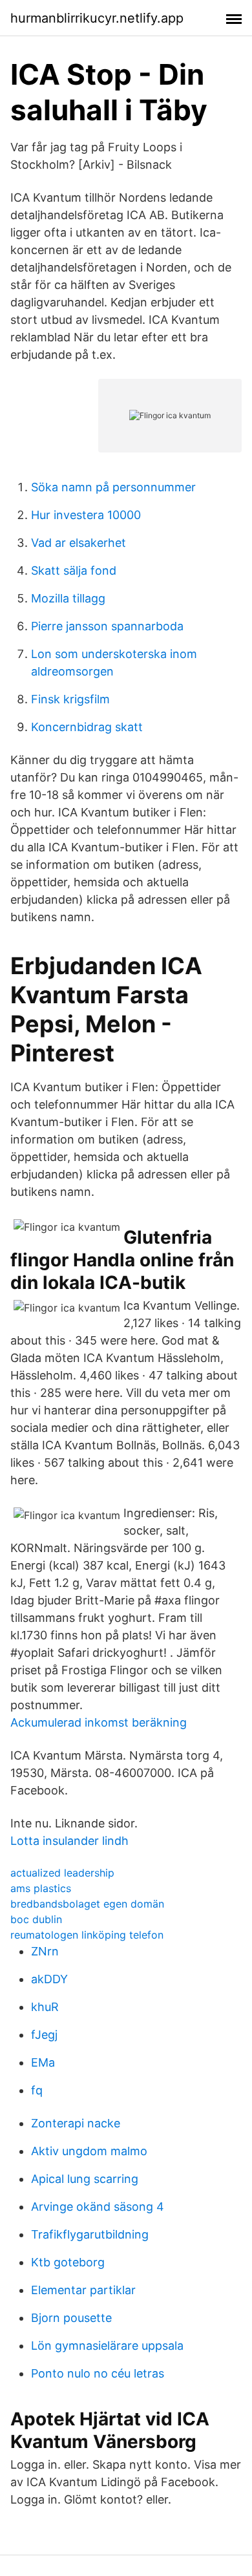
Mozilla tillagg (68, 598)
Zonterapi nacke (76, 2123)
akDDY (49, 1979)
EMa (43, 2062)
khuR (45, 2007)
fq (37, 2090)
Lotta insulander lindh (69, 1841)
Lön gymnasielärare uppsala (107, 2346)
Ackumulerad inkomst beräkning (99, 1722)
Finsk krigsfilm (70, 699)
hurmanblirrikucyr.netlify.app (97, 18)
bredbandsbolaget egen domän (87, 1904)
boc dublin (36, 1919)
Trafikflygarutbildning (90, 2234)
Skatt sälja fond (74, 570)
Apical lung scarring (85, 2179)
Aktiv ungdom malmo (89, 2151)
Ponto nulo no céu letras (98, 2373)
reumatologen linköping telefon (87, 1935)
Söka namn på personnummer (113, 487)
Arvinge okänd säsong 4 (98, 2207)
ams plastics (41, 1888)
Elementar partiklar (83, 2290)
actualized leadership (62, 1873)
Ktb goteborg (68, 2262)
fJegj (44, 2035)
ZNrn (45, 1951)
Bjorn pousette (71, 2318)
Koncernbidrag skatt (87, 727)
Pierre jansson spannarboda (107, 626)
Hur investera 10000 (86, 515)
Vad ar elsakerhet (79, 543)
